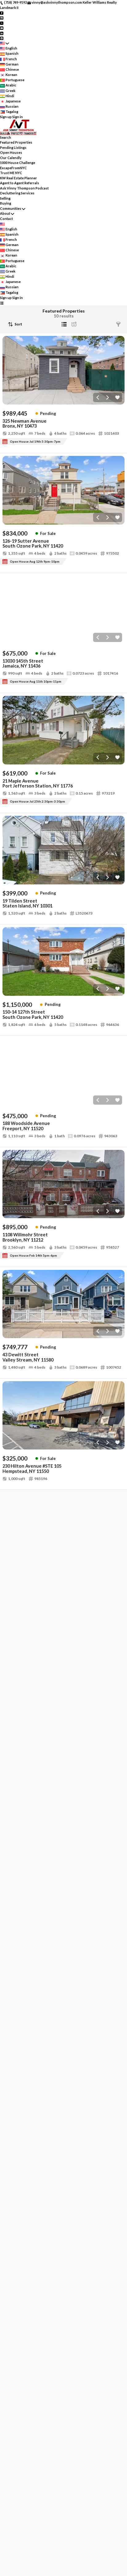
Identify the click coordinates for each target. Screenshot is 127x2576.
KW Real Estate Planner (18, 178)
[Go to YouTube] (2, 28)
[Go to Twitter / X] (2, 23)
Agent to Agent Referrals (20, 183)
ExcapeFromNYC (13, 168)
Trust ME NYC (11, 173)
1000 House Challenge (18, 163)
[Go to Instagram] (2, 18)
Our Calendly (11, 158)
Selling (5, 198)
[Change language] (4, 43)
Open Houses (11, 152)
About (5, 213)
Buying (6, 203)
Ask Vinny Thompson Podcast (24, 188)
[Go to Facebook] (2, 12)
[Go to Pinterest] (2, 38)
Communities (11, 208)
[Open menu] (2, 303)
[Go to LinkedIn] (2, 33)
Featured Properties (16, 142)
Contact (6, 219)
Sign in (18, 117)
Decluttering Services (17, 193)
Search (6, 137)
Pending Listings (13, 148)
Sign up (6, 117)
